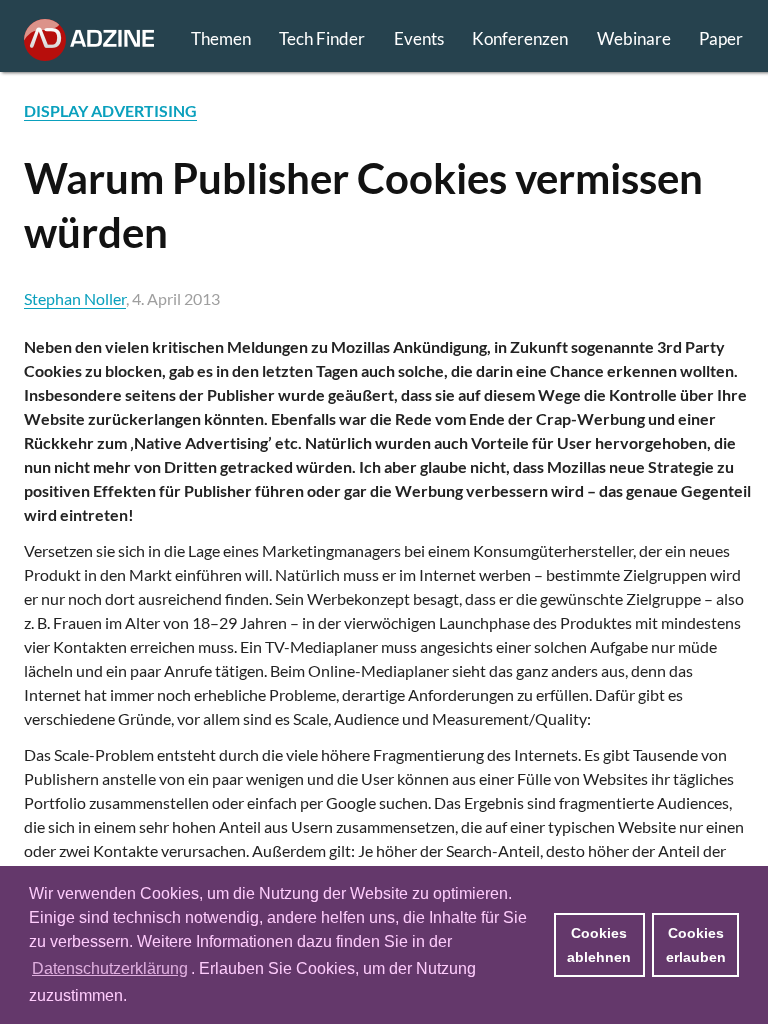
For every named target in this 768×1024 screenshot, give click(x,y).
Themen (221, 38)
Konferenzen (520, 38)
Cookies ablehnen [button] (599, 945)
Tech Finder (322, 38)
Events (419, 38)
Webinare (634, 38)
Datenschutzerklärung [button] (110, 968)
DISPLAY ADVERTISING (110, 110)
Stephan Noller (75, 298)
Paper (721, 38)
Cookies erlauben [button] (696, 945)
